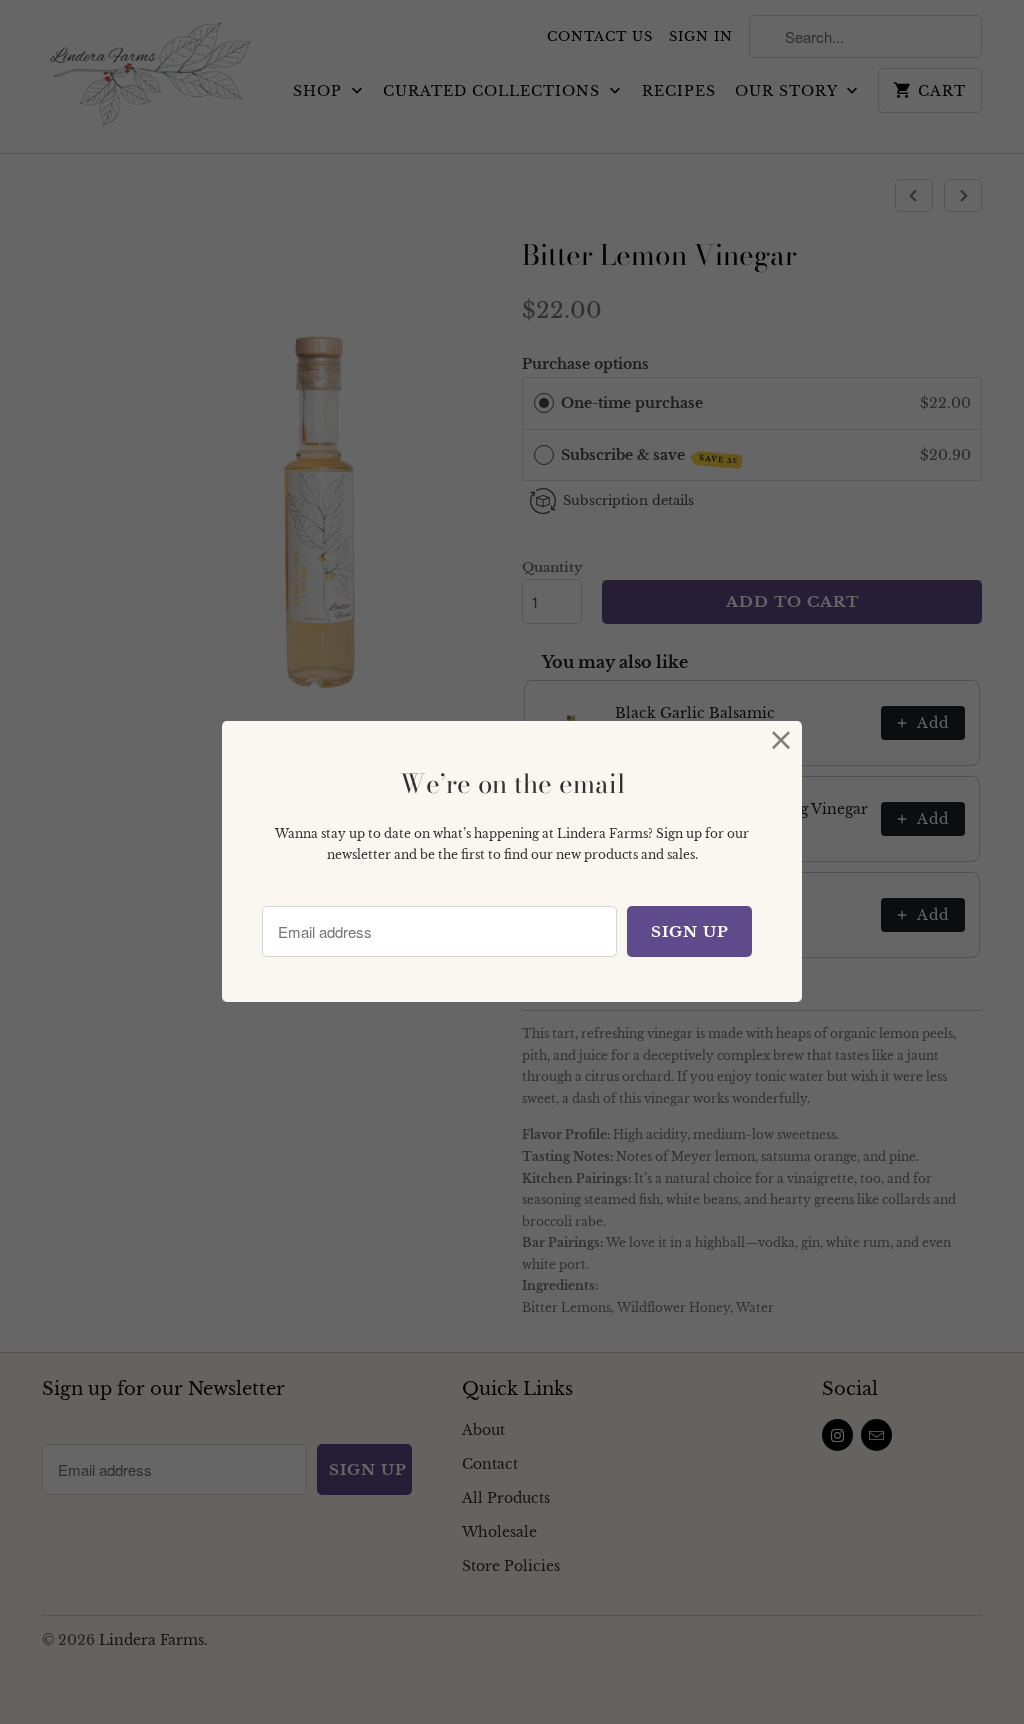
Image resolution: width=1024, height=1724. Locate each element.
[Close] (781, 741)
